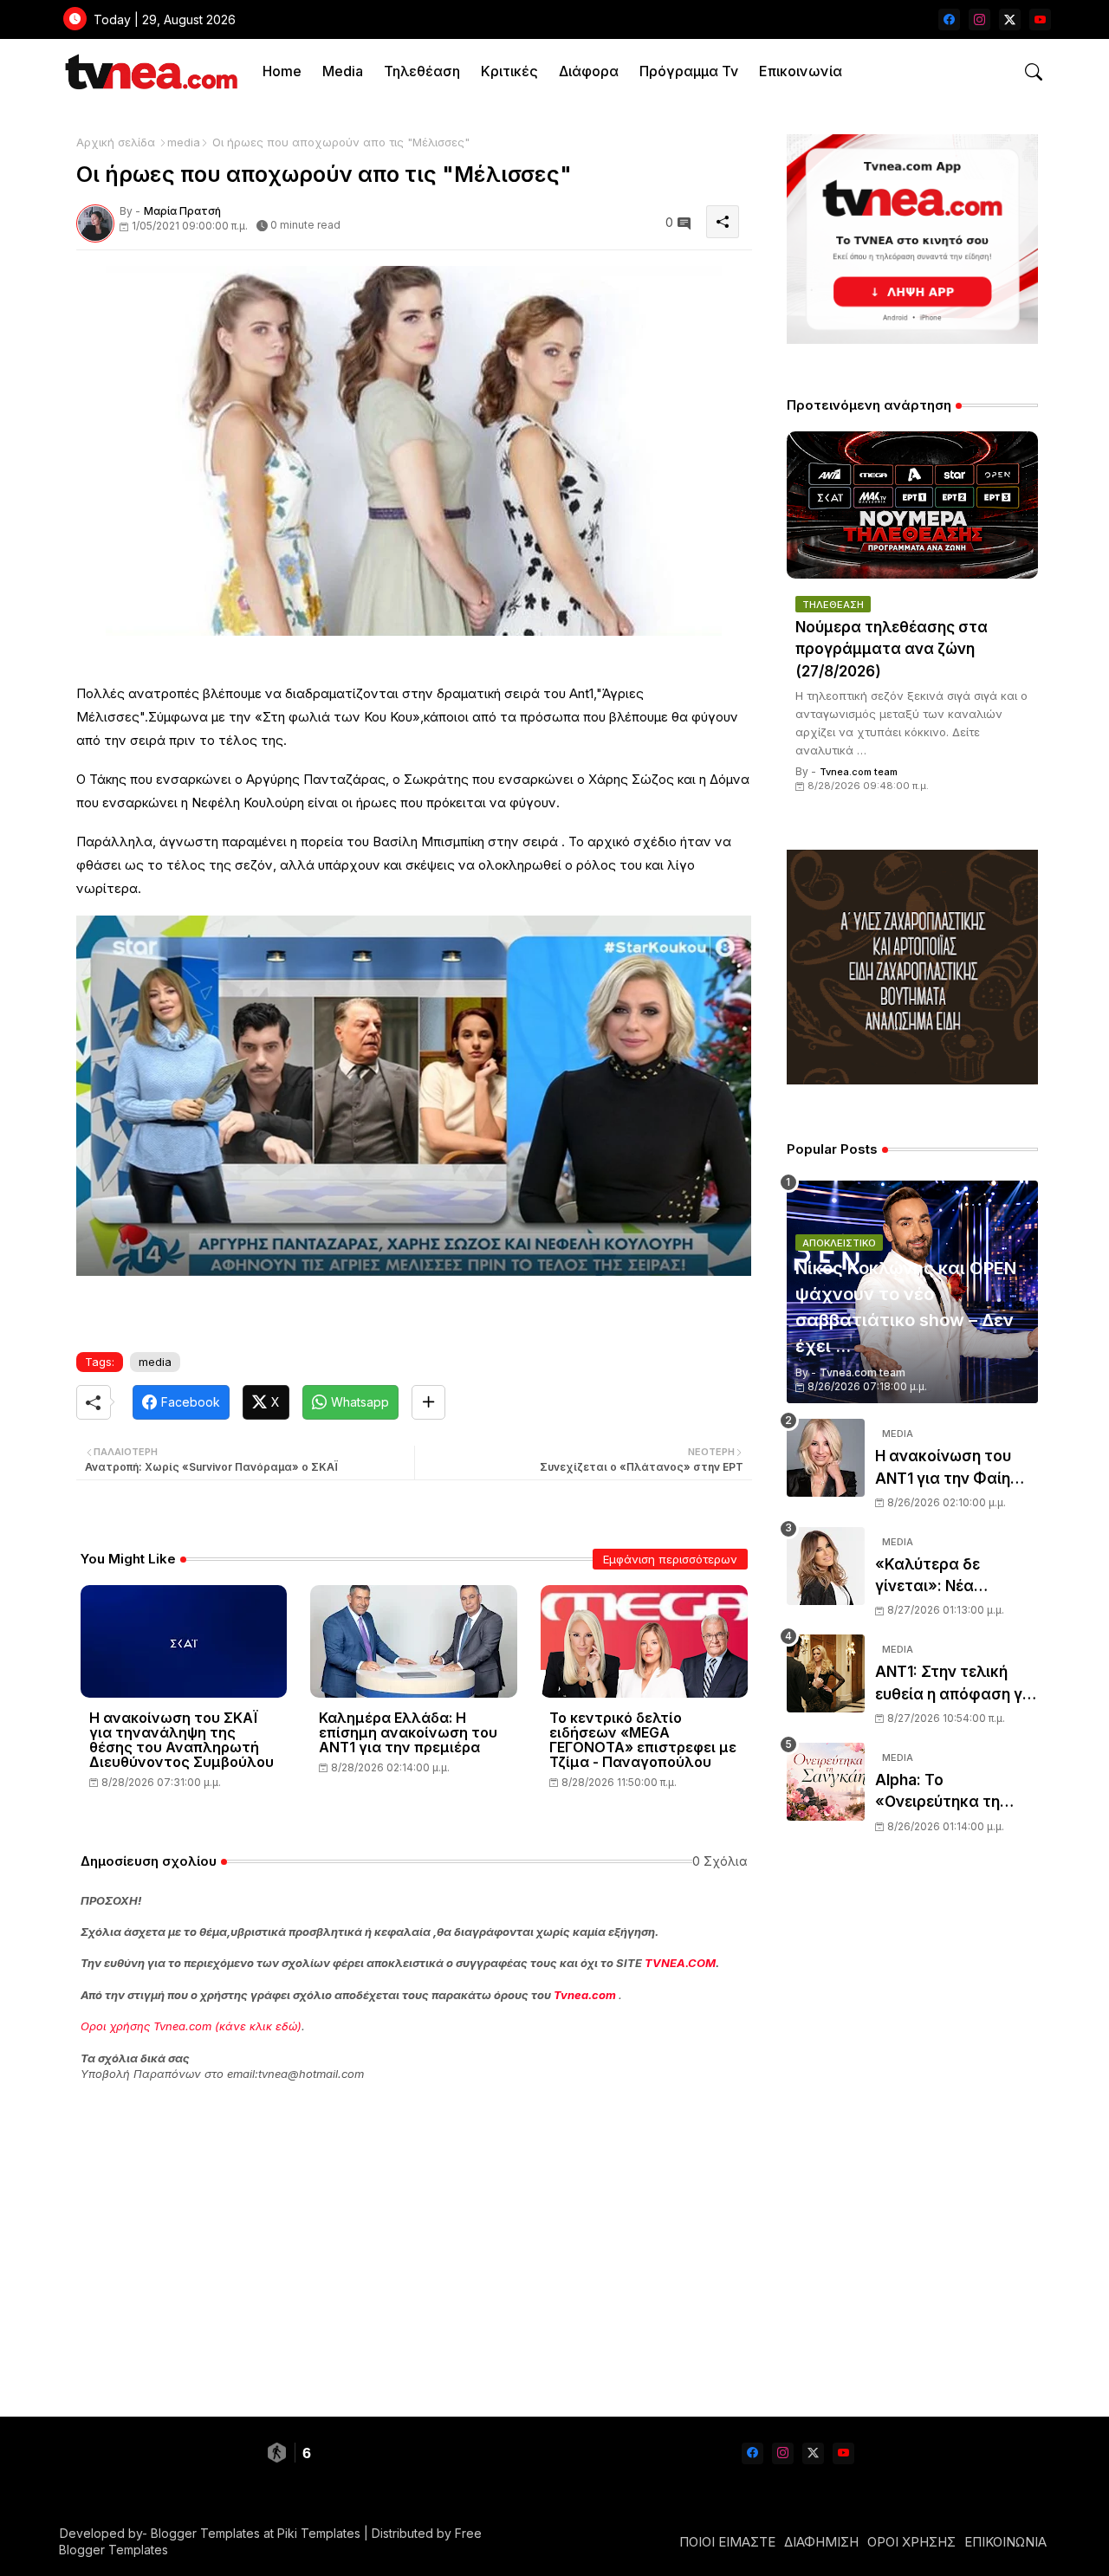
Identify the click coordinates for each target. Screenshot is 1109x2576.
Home (282, 71)
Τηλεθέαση (422, 71)
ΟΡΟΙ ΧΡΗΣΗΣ (911, 2542)
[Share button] (428, 1402)
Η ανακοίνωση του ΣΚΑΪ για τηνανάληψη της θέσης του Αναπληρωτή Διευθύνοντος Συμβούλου (182, 1740)
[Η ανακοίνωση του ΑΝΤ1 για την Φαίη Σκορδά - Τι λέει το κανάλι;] (826, 1458)
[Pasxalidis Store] (912, 1080)
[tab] (282, 71)
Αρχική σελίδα (116, 142)
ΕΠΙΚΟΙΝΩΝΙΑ (1005, 2542)
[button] (1034, 72)
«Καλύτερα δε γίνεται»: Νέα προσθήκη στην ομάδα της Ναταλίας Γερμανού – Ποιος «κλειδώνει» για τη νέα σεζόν (953, 1577)
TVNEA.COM (680, 1963)
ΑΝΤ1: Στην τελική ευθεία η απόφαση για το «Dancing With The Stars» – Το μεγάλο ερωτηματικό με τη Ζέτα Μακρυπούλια (956, 1684)
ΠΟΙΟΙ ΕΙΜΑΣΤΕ (727, 2542)
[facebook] (949, 19)
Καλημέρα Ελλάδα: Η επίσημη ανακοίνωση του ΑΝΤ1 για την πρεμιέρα (408, 1733)
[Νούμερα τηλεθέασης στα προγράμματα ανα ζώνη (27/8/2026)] (912, 505)
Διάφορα (589, 71)
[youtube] (1040, 19)
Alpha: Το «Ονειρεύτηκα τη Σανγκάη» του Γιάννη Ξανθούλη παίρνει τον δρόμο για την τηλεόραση (957, 1793)
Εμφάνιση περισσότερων (670, 1559)
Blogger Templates (205, 2533)
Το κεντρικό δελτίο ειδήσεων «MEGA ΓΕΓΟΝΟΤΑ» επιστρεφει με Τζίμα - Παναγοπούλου (643, 1740)
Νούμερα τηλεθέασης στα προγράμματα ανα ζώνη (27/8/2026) (892, 649)
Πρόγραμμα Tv (689, 71)
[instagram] (979, 19)
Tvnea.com (585, 1995)
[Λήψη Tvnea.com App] (912, 239)
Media (343, 71)
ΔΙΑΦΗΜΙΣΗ (821, 2542)
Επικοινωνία (801, 71)
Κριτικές (509, 71)
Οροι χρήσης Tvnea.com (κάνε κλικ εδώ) (191, 2026)
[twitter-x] (1010, 19)
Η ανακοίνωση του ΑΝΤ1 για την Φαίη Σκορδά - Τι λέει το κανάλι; (946, 1469)
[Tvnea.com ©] (149, 71)
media (184, 142)
